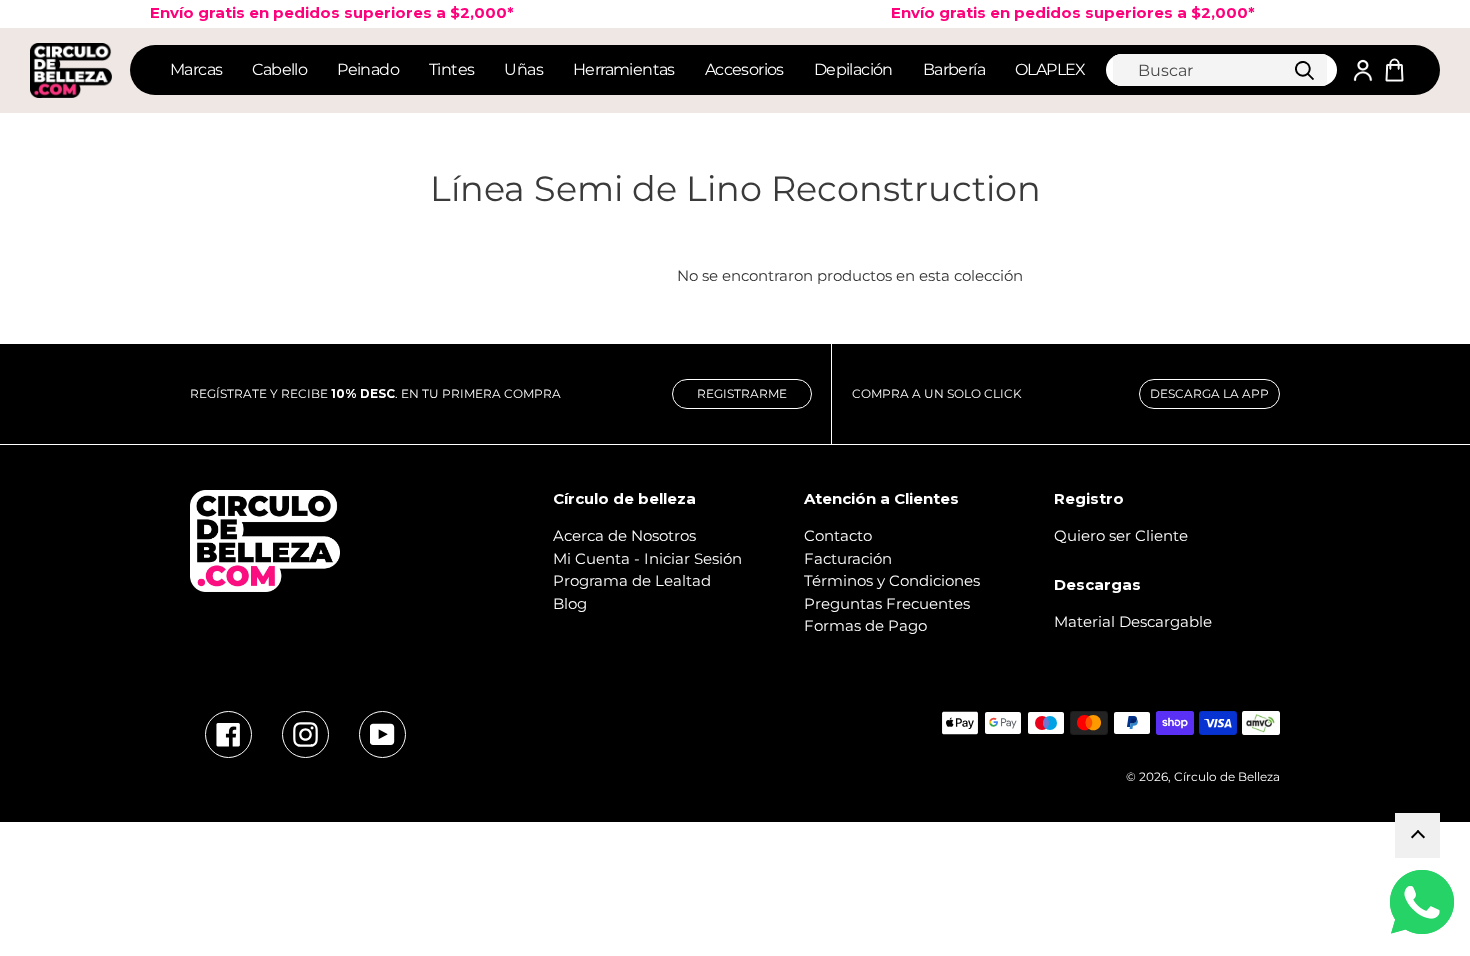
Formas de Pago (865, 625)
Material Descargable (1133, 621)
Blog (570, 603)
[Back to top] (1417, 835)
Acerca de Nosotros (624, 535)
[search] (1220, 70)
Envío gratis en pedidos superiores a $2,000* (1060, 12)
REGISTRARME (742, 393)
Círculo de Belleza (1227, 776)
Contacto (838, 535)
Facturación (848, 558)
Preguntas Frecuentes (887, 603)
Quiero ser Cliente (1121, 535)
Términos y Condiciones (892, 580)
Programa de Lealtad (632, 580)
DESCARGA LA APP (1209, 393)
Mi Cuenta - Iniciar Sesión (647, 558)
